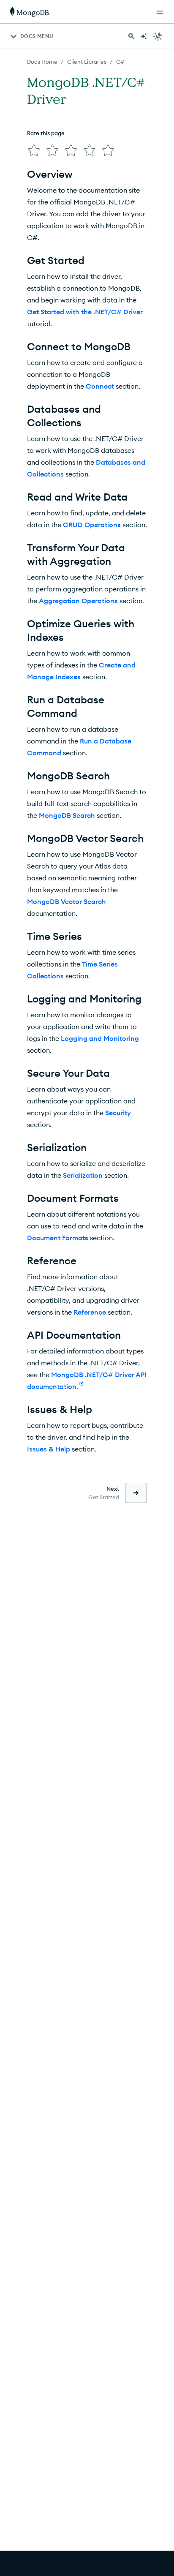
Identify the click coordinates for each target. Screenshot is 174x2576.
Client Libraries (87, 62)
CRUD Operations (92, 525)
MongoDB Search (67, 815)
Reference (90, 1312)
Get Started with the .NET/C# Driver (85, 312)
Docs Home (42, 62)
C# (120, 62)
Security (118, 1113)
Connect (100, 386)
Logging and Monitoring (100, 1038)
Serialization (83, 1175)
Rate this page (46, 133)
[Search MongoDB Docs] (131, 36)
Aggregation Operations (78, 601)
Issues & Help (49, 1449)
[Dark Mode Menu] (158, 36)
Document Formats (58, 1238)
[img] (34, 150)
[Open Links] (160, 12)
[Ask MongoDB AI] (144, 36)
